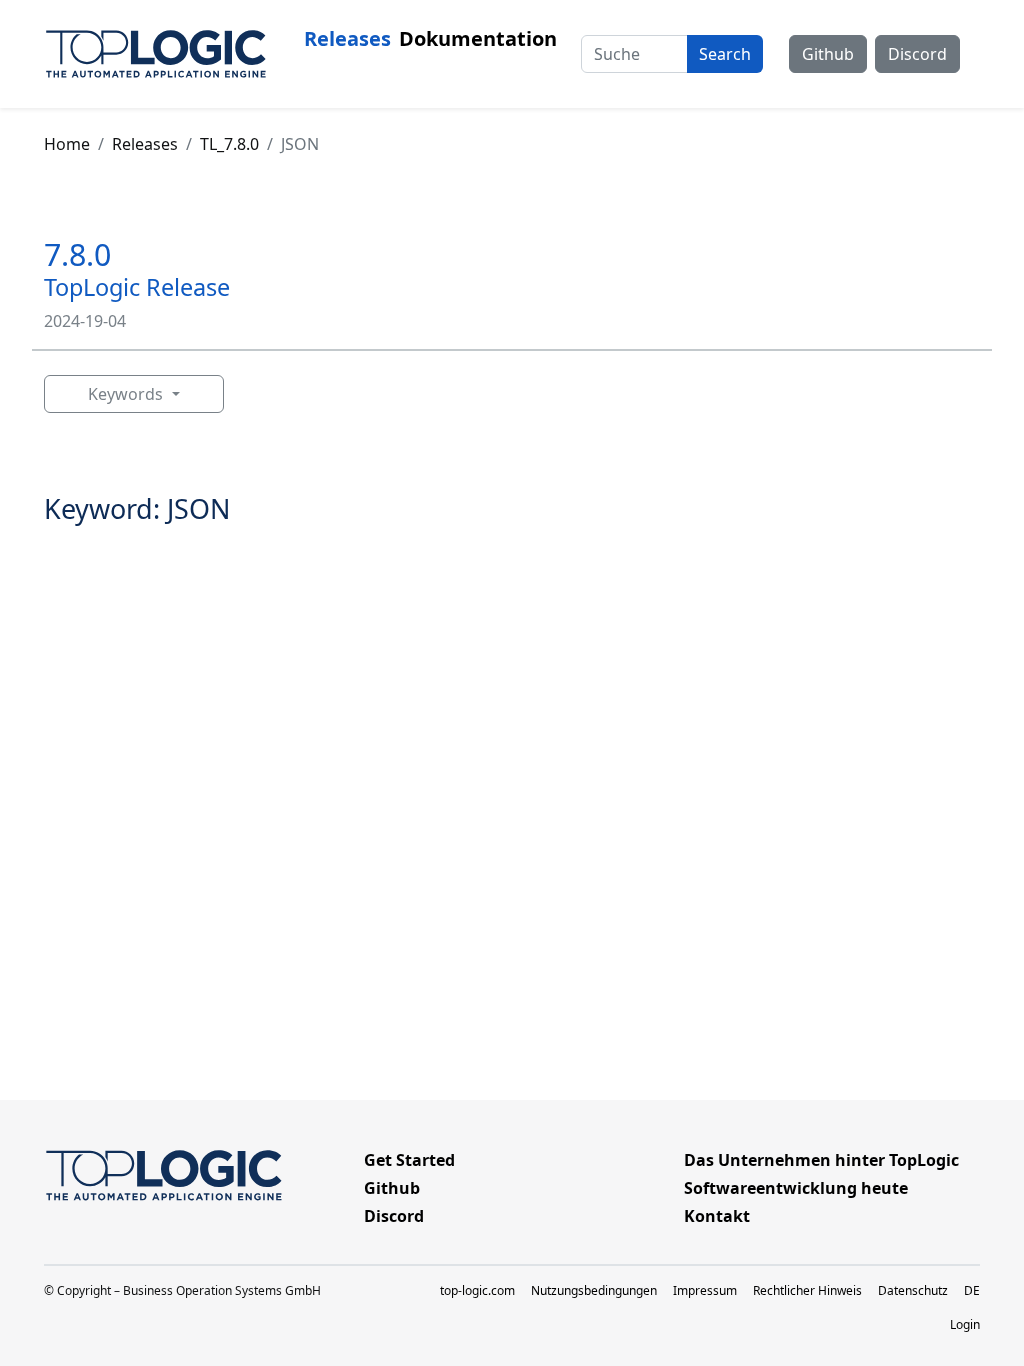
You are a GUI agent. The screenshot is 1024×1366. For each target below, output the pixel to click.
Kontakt (717, 1216)
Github (828, 54)
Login (965, 1324)
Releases (347, 38)
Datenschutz (913, 1290)
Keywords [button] (127, 394)
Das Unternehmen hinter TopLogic (821, 1160)
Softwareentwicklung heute (796, 1188)
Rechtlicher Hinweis (807, 1290)
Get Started (409, 1160)
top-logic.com (477, 1290)
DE (972, 1290)
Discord (917, 54)
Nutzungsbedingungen (594, 1290)
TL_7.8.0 (229, 144)
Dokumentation (478, 38)
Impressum (705, 1290)
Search (725, 54)
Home (67, 144)
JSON (300, 144)
